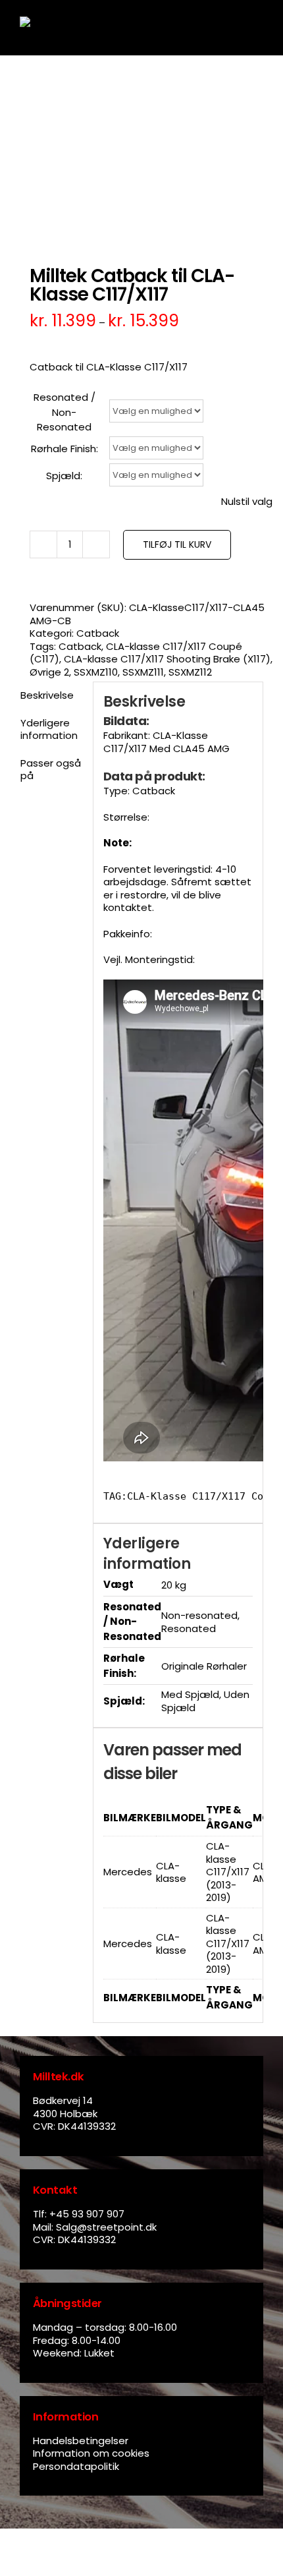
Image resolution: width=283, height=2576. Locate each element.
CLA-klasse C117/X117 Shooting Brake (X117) (167, 659)
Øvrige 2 (49, 672)
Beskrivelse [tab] (47, 695)
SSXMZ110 (96, 672)
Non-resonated (199, 1615)
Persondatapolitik (76, 2466)
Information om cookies (91, 2453)
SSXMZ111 (143, 672)
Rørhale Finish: (64, 449)
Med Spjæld (190, 1694)
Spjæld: (64, 476)
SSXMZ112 (190, 672)
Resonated (189, 1628)
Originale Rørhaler (204, 1666)
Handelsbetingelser (81, 2441)
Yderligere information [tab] (49, 729)
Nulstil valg (247, 502)
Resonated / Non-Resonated (64, 412)
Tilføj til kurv (177, 544)
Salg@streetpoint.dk (106, 2227)
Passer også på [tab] (51, 770)
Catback (98, 633)
